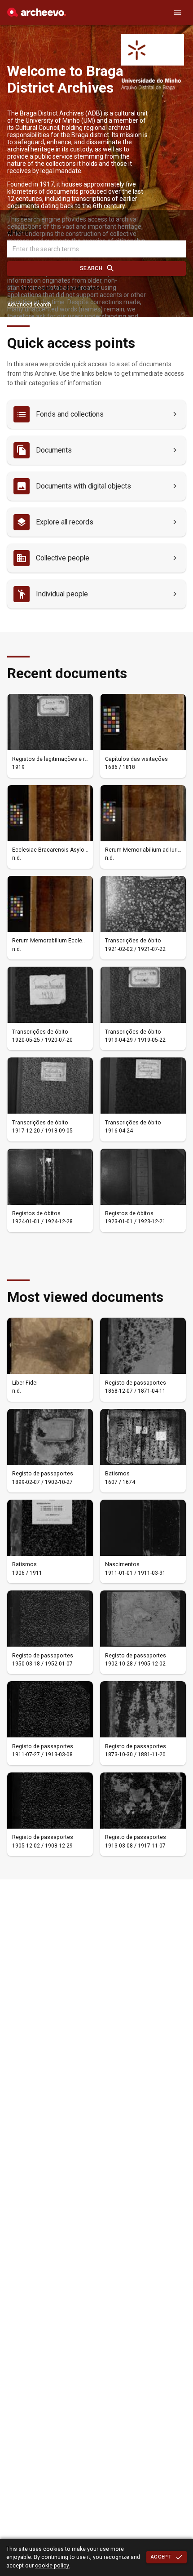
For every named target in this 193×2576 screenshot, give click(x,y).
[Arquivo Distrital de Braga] (37, 14)
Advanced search (29, 305)
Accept (161, 2557)
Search (91, 268)
